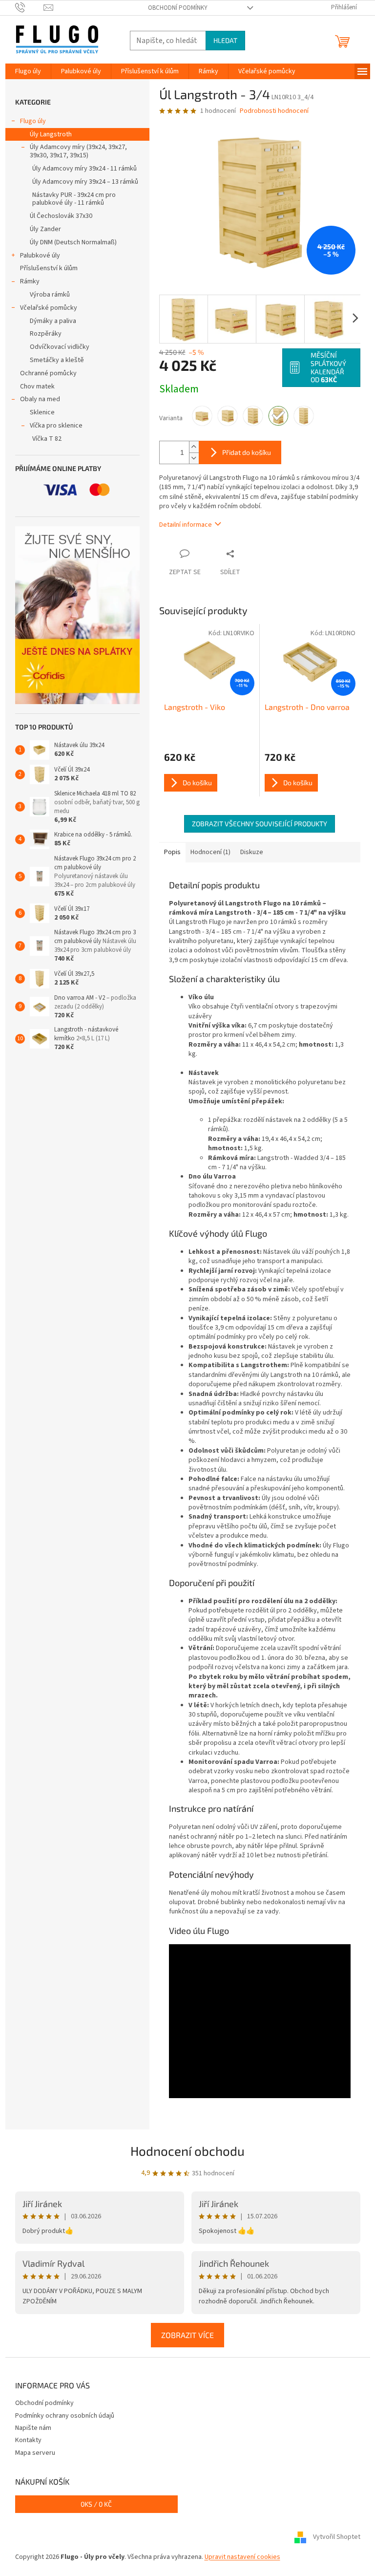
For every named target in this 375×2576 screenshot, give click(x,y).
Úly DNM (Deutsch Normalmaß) (73, 242)
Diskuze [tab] (252, 852)
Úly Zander (45, 229)
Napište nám (33, 2428)
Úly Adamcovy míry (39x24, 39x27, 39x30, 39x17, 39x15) (78, 151)
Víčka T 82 (47, 439)
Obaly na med (40, 399)
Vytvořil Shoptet (337, 2537)
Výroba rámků (50, 295)
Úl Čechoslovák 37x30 (61, 216)
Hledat (225, 40)
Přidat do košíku (247, 452)
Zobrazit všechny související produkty (260, 824)
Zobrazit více (187, 2335)
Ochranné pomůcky (48, 373)
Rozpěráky (46, 334)
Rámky (30, 281)
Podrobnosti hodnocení (274, 111)
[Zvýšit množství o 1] (194, 447)
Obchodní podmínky (178, 8)
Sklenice (42, 412)
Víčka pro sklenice (56, 426)
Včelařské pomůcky (49, 308)
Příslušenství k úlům (49, 268)
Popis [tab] (172, 852)
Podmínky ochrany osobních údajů (65, 2416)
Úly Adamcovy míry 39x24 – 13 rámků (85, 182)
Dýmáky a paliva (53, 321)
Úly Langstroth (51, 134)
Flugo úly (33, 121)
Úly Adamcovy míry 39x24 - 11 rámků (84, 169)
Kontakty (28, 2440)
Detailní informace (186, 525)
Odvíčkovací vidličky (60, 347)
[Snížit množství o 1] (194, 458)
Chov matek (37, 386)
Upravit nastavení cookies (242, 2557)
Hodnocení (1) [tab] (210, 852)
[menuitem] (28, 71)
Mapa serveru (35, 2453)
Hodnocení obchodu (187, 2151)
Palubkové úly (40, 256)
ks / (96, 2504)
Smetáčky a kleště (57, 360)
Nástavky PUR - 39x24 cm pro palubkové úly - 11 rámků (74, 199)
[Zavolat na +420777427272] (30, 7)
